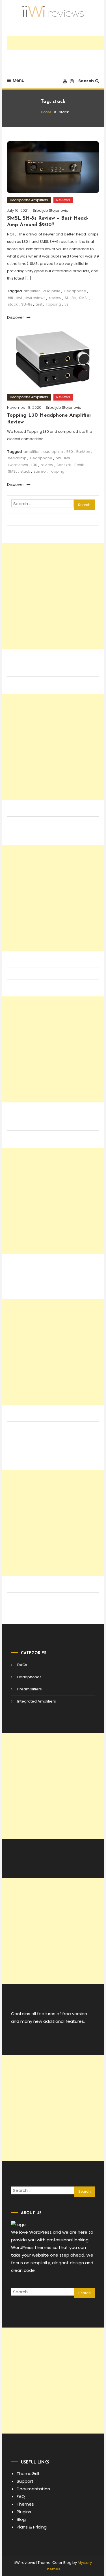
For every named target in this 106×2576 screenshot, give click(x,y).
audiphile (52, 291)
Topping (53, 304)
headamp (17, 458)
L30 (34, 465)
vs (66, 304)
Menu (19, 80)
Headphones (29, 1677)
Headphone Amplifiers (29, 200)
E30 (70, 452)
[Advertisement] (57, 43)
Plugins (24, 2512)
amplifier (32, 291)
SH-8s (70, 298)
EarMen (83, 452)
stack (13, 304)
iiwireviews (35, 298)
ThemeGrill (28, 2474)
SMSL (84, 298)
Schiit (79, 465)
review (55, 298)
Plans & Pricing (32, 2527)
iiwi (19, 298)
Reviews (63, 200)
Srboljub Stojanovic (50, 210)
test (39, 304)
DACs (22, 1665)
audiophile (53, 452)
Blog (21, 2519)
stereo (40, 471)
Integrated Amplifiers (37, 1701)
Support (25, 2481)
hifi (10, 298)
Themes (25, 2504)
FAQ (21, 2496)
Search (86, 81)
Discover (16, 317)
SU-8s (27, 304)
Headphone (75, 291)
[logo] (18, 2224)
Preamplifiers (30, 1689)
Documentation (33, 2489)
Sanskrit (64, 465)
